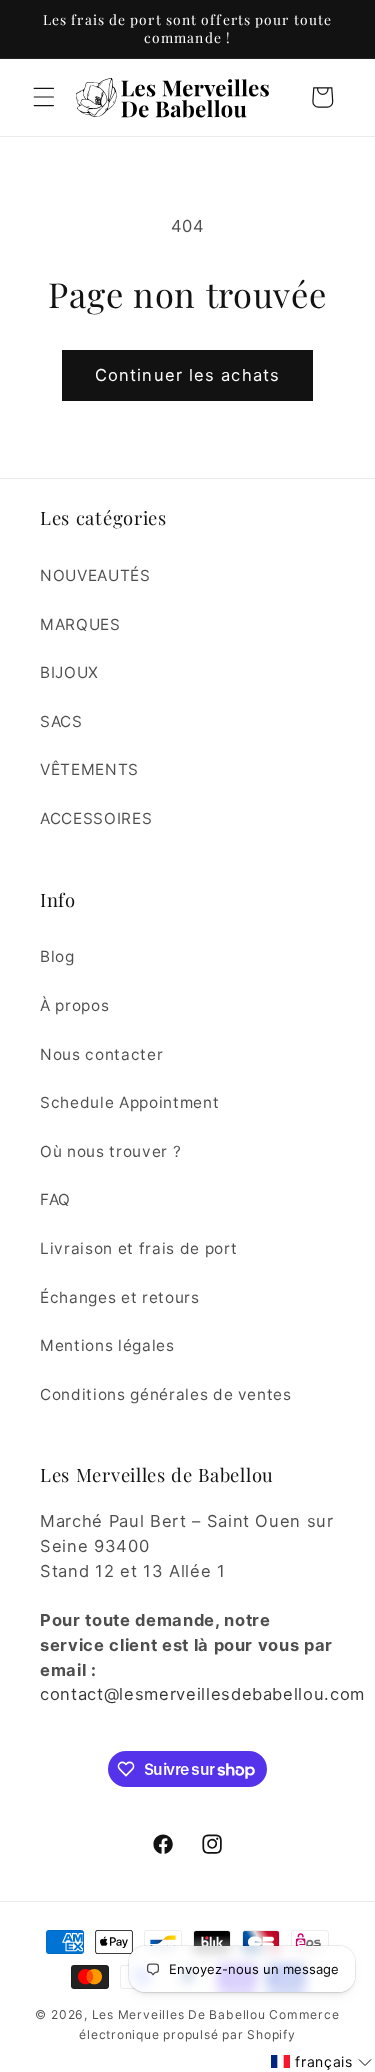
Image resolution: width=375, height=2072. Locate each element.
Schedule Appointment (129, 1102)
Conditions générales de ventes (166, 1394)
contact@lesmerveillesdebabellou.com (202, 1694)
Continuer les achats (187, 375)
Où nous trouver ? (110, 1151)
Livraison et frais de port (139, 1248)
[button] (44, 97)
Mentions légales (107, 1345)
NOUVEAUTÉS (95, 575)
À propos (74, 1005)
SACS (61, 721)
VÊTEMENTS (89, 769)
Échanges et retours (120, 1297)
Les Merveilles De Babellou (179, 2014)
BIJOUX (69, 672)
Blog (57, 956)
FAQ (55, 1199)
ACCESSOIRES (96, 818)
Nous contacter (101, 1054)
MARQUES (80, 624)
